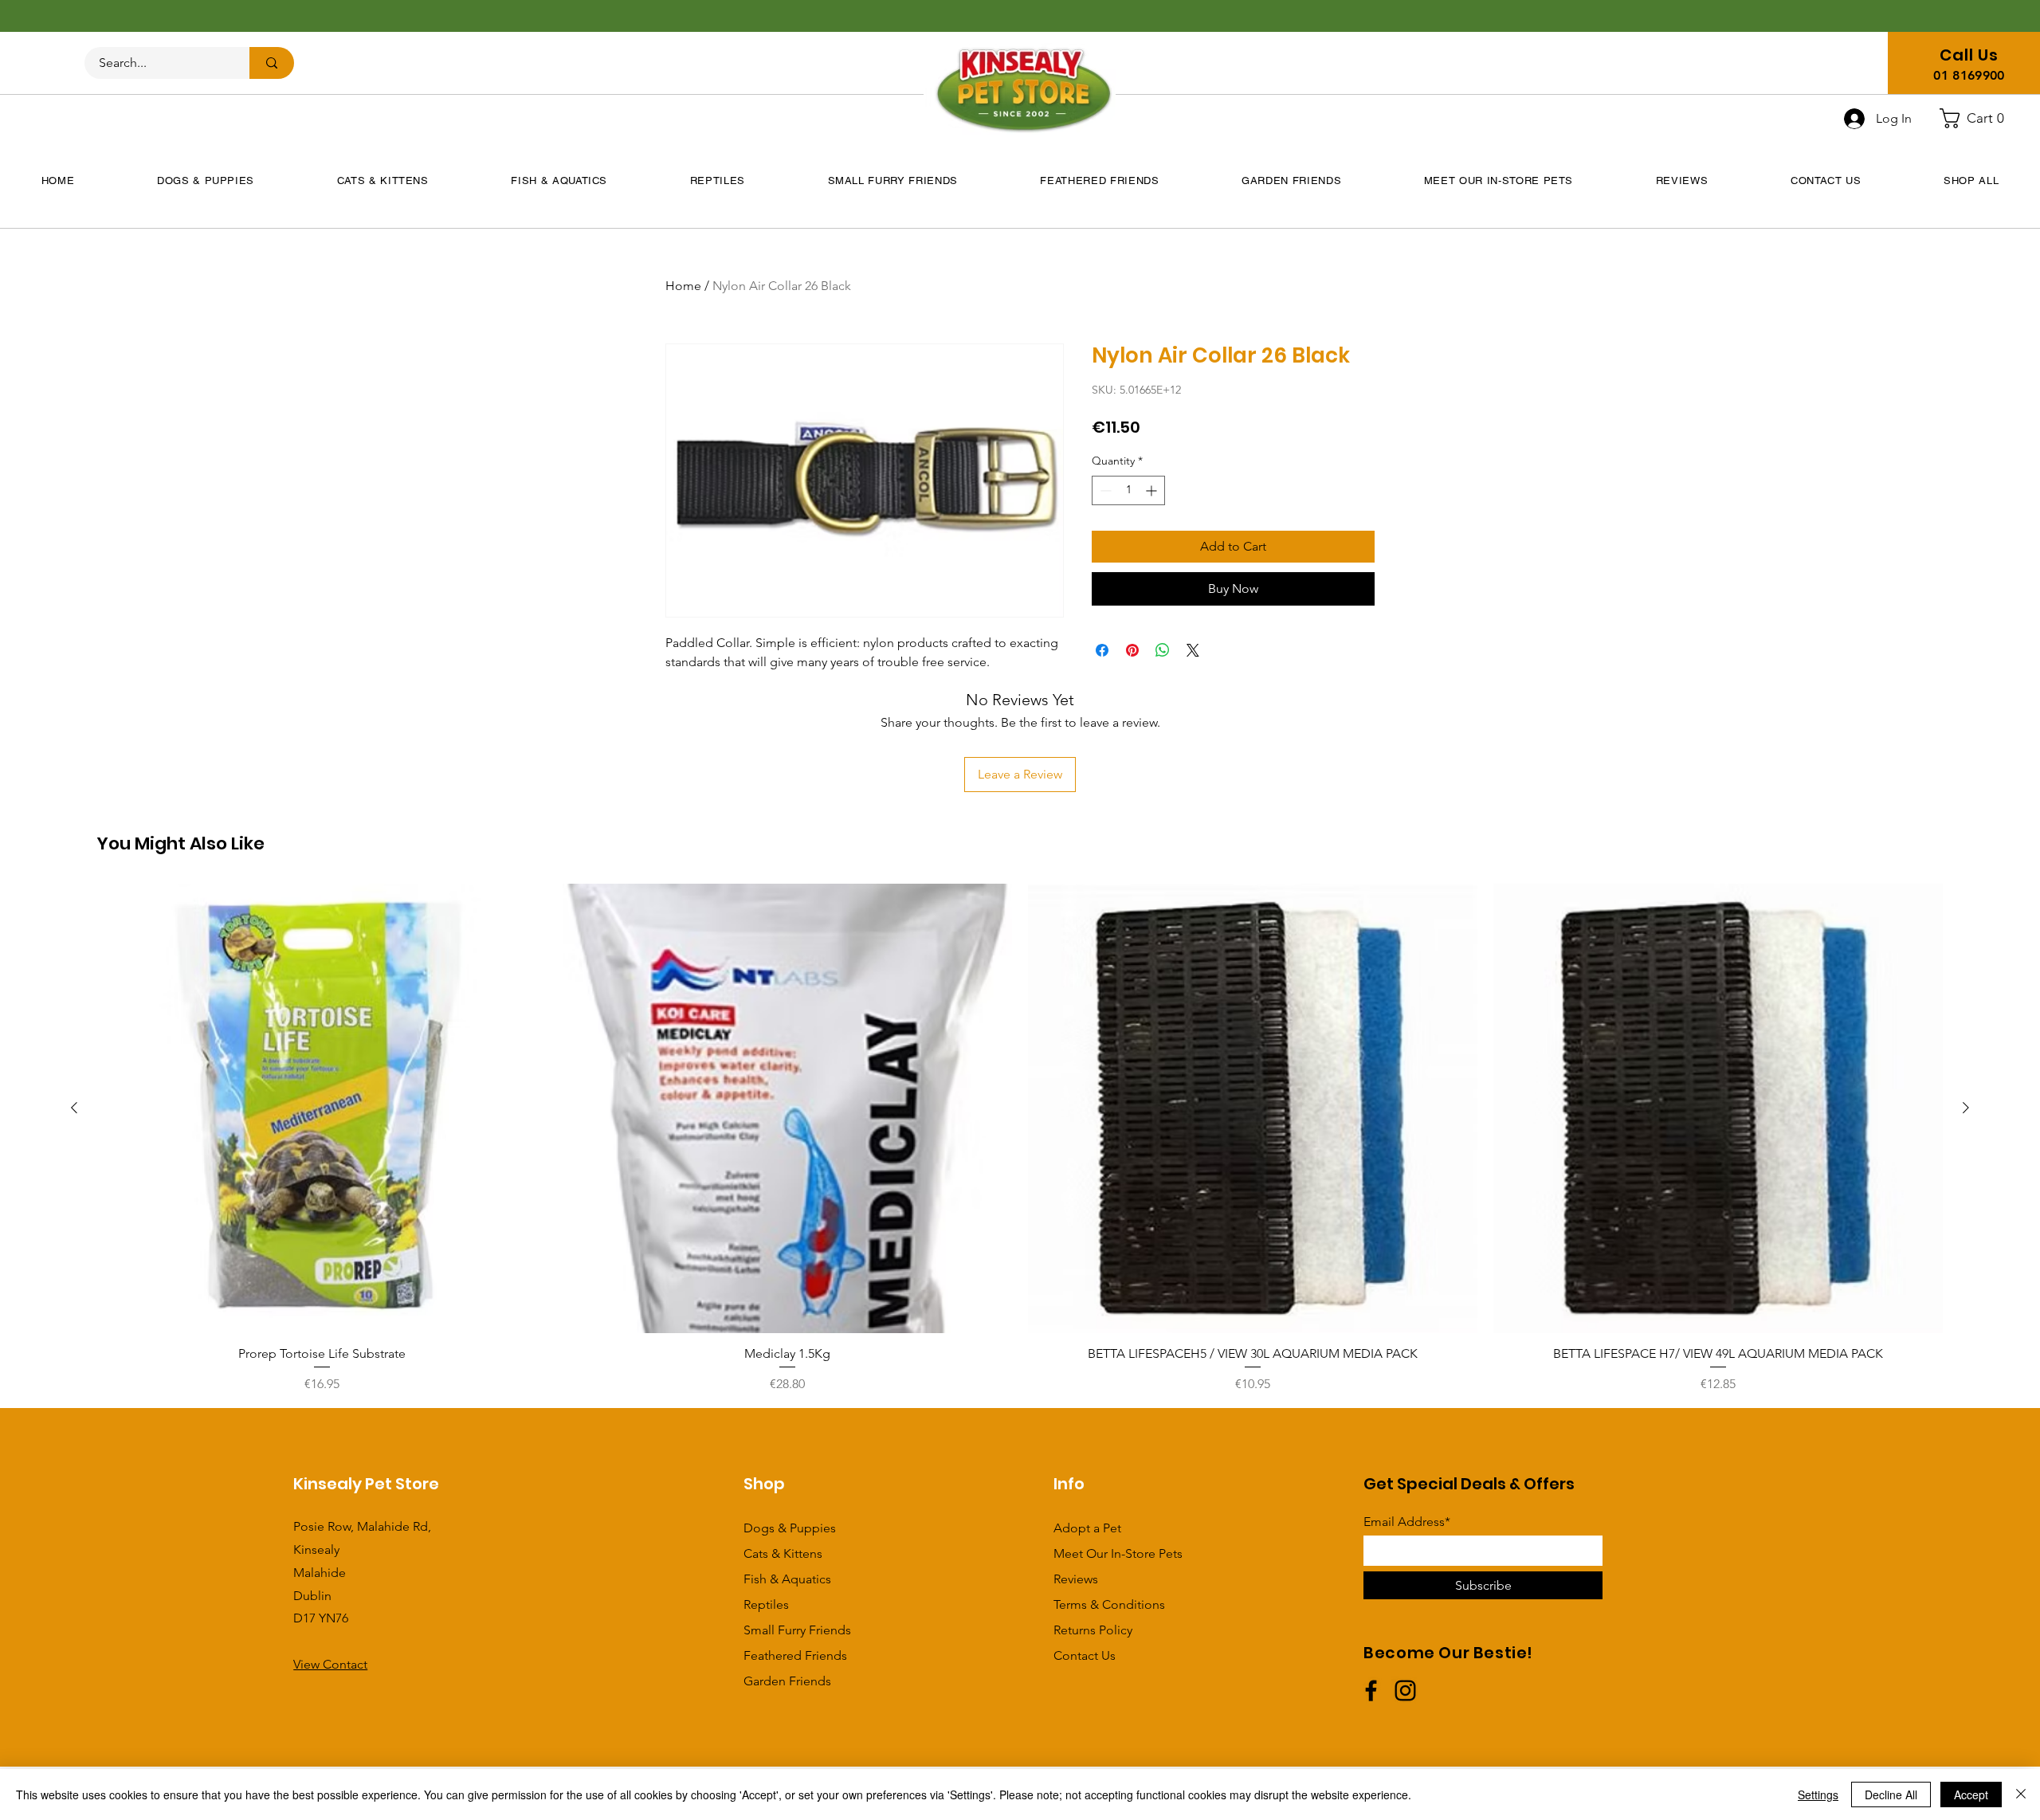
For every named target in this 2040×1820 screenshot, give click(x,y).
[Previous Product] (74, 1108)
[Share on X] (1193, 650)
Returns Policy (1093, 1630)
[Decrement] (1104, 490)
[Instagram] (1405, 1691)
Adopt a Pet (1087, 1528)
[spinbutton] (1128, 490)
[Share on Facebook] (1102, 650)
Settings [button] (1818, 1795)
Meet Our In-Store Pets (1118, 1553)
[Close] (2021, 1795)
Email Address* (1407, 1522)
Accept (1971, 1795)
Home (683, 286)
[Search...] (272, 63)
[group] (1020, 1139)
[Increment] (1153, 490)
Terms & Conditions (1109, 1604)
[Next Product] (1966, 1108)
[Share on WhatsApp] (1163, 650)
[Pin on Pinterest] (1132, 650)
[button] (1978, 118)
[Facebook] (1371, 1691)
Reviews (1076, 1579)
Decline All (1891, 1795)
